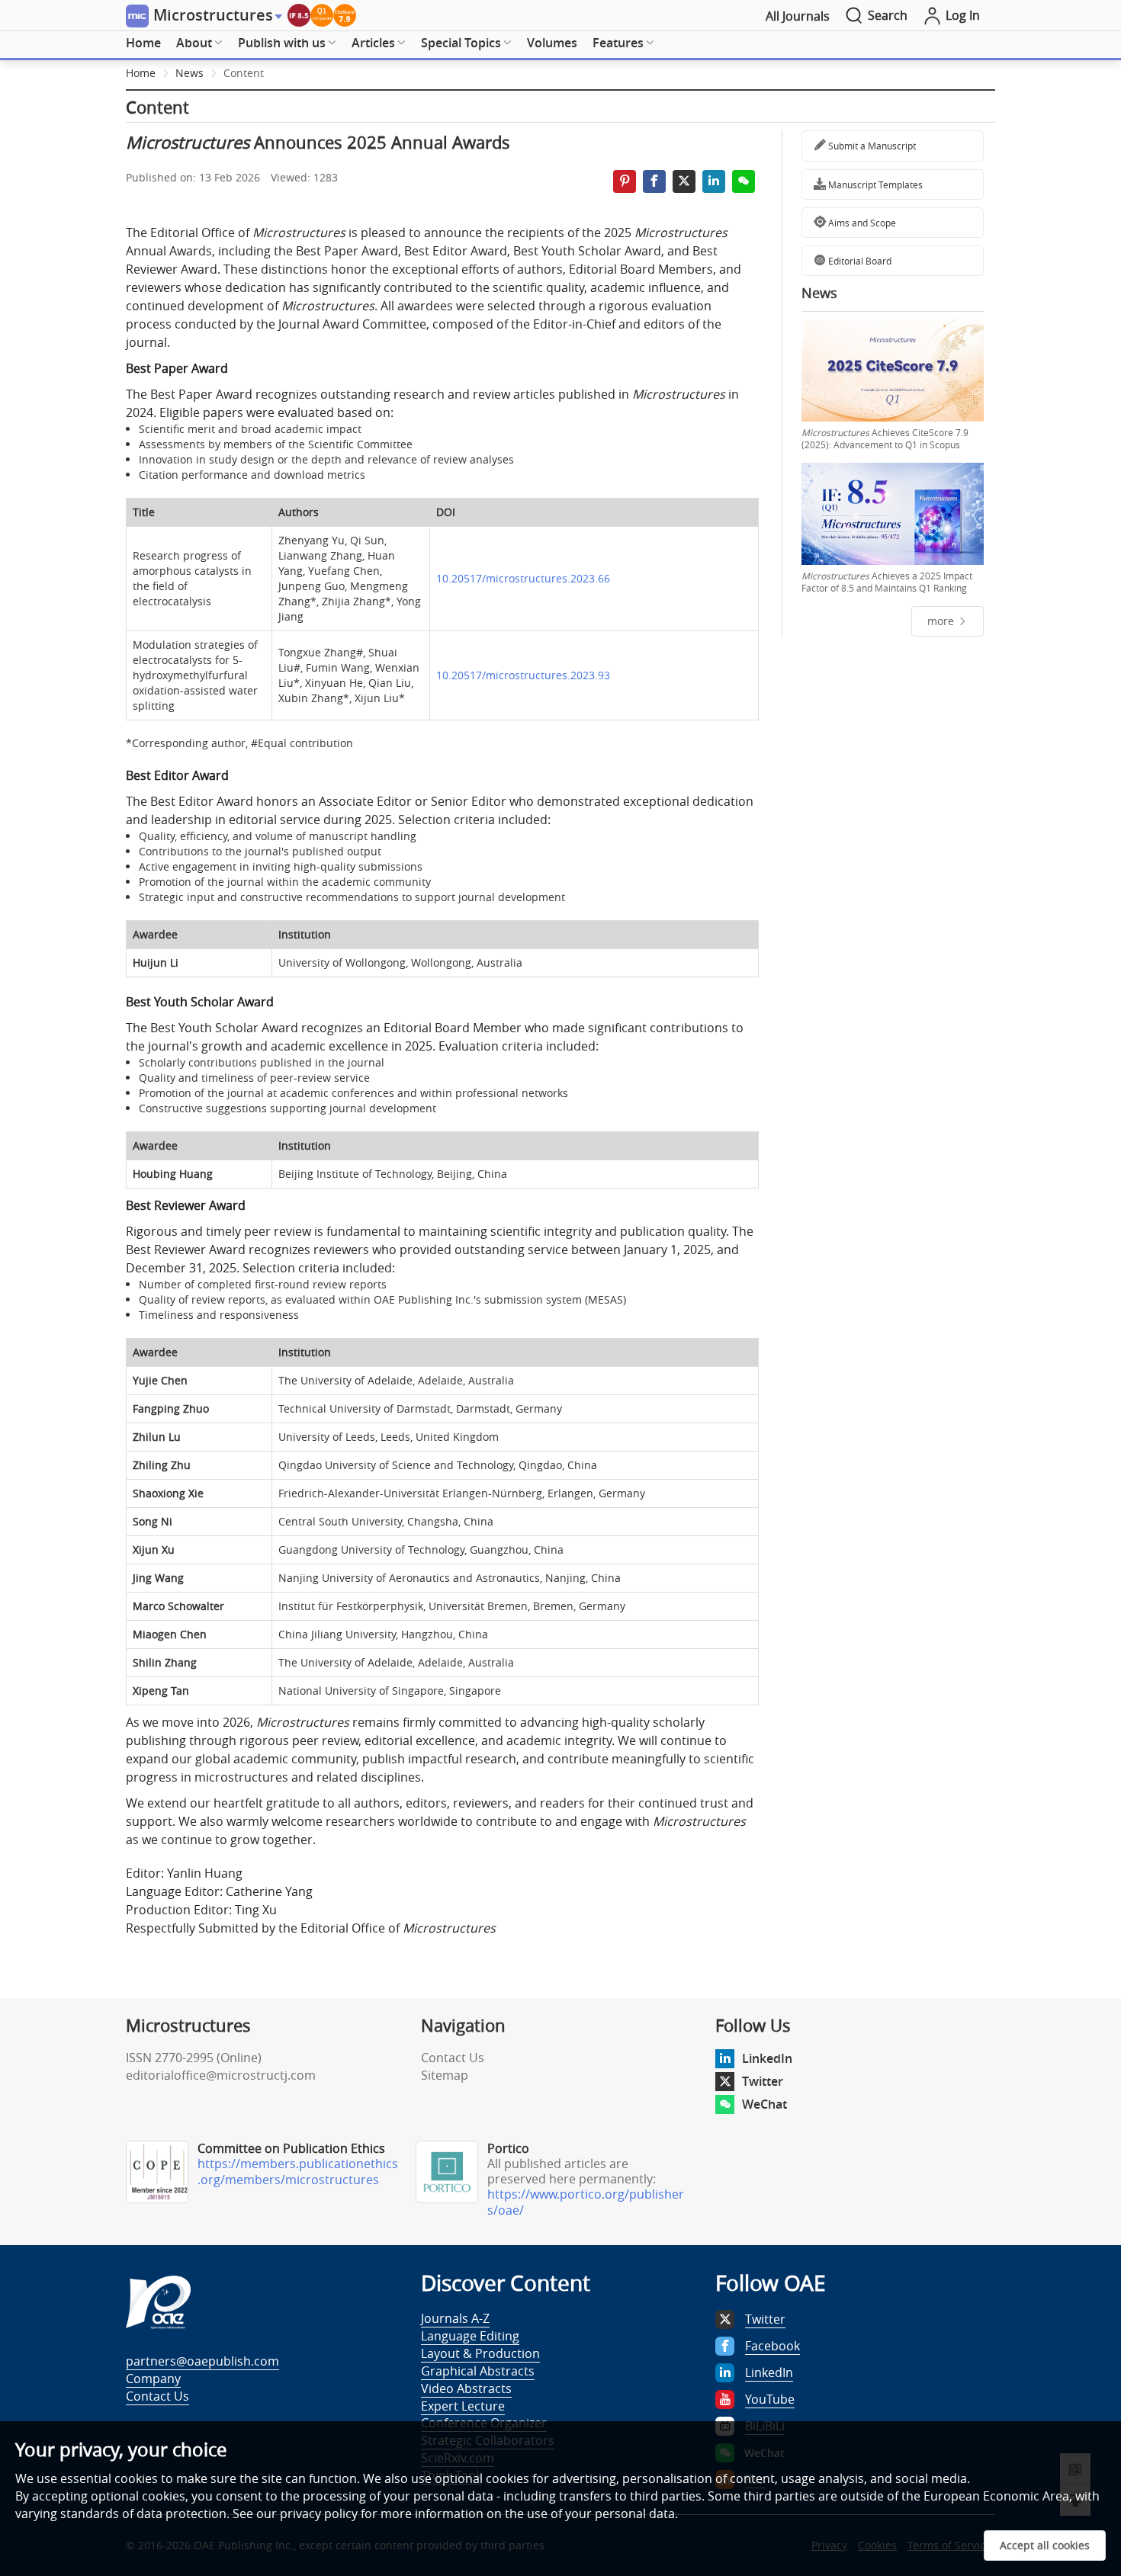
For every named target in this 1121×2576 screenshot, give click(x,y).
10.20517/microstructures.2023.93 (523, 675)
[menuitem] (143, 43)
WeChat (764, 2104)
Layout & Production (480, 2353)
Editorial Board (859, 261)
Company (153, 2379)
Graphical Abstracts (478, 2371)
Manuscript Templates (874, 184)
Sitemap (445, 2075)
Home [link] (141, 73)
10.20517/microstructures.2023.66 (523, 578)
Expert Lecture (463, 2406)
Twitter (763, 2081)
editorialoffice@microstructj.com (221, 2075)
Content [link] (244, 73)
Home (143, 43)
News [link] (190, 73)
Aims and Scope (861, 223)
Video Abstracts (466, 2388)
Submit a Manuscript (871, 146)
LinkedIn (767, 2058)
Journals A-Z (455, 2318)
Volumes (552, 43)
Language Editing (470, 2336)
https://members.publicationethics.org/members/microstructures (298, 2172)
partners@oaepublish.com (202, 2361)
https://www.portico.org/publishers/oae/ (586, 2202)
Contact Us (453, 2058)
